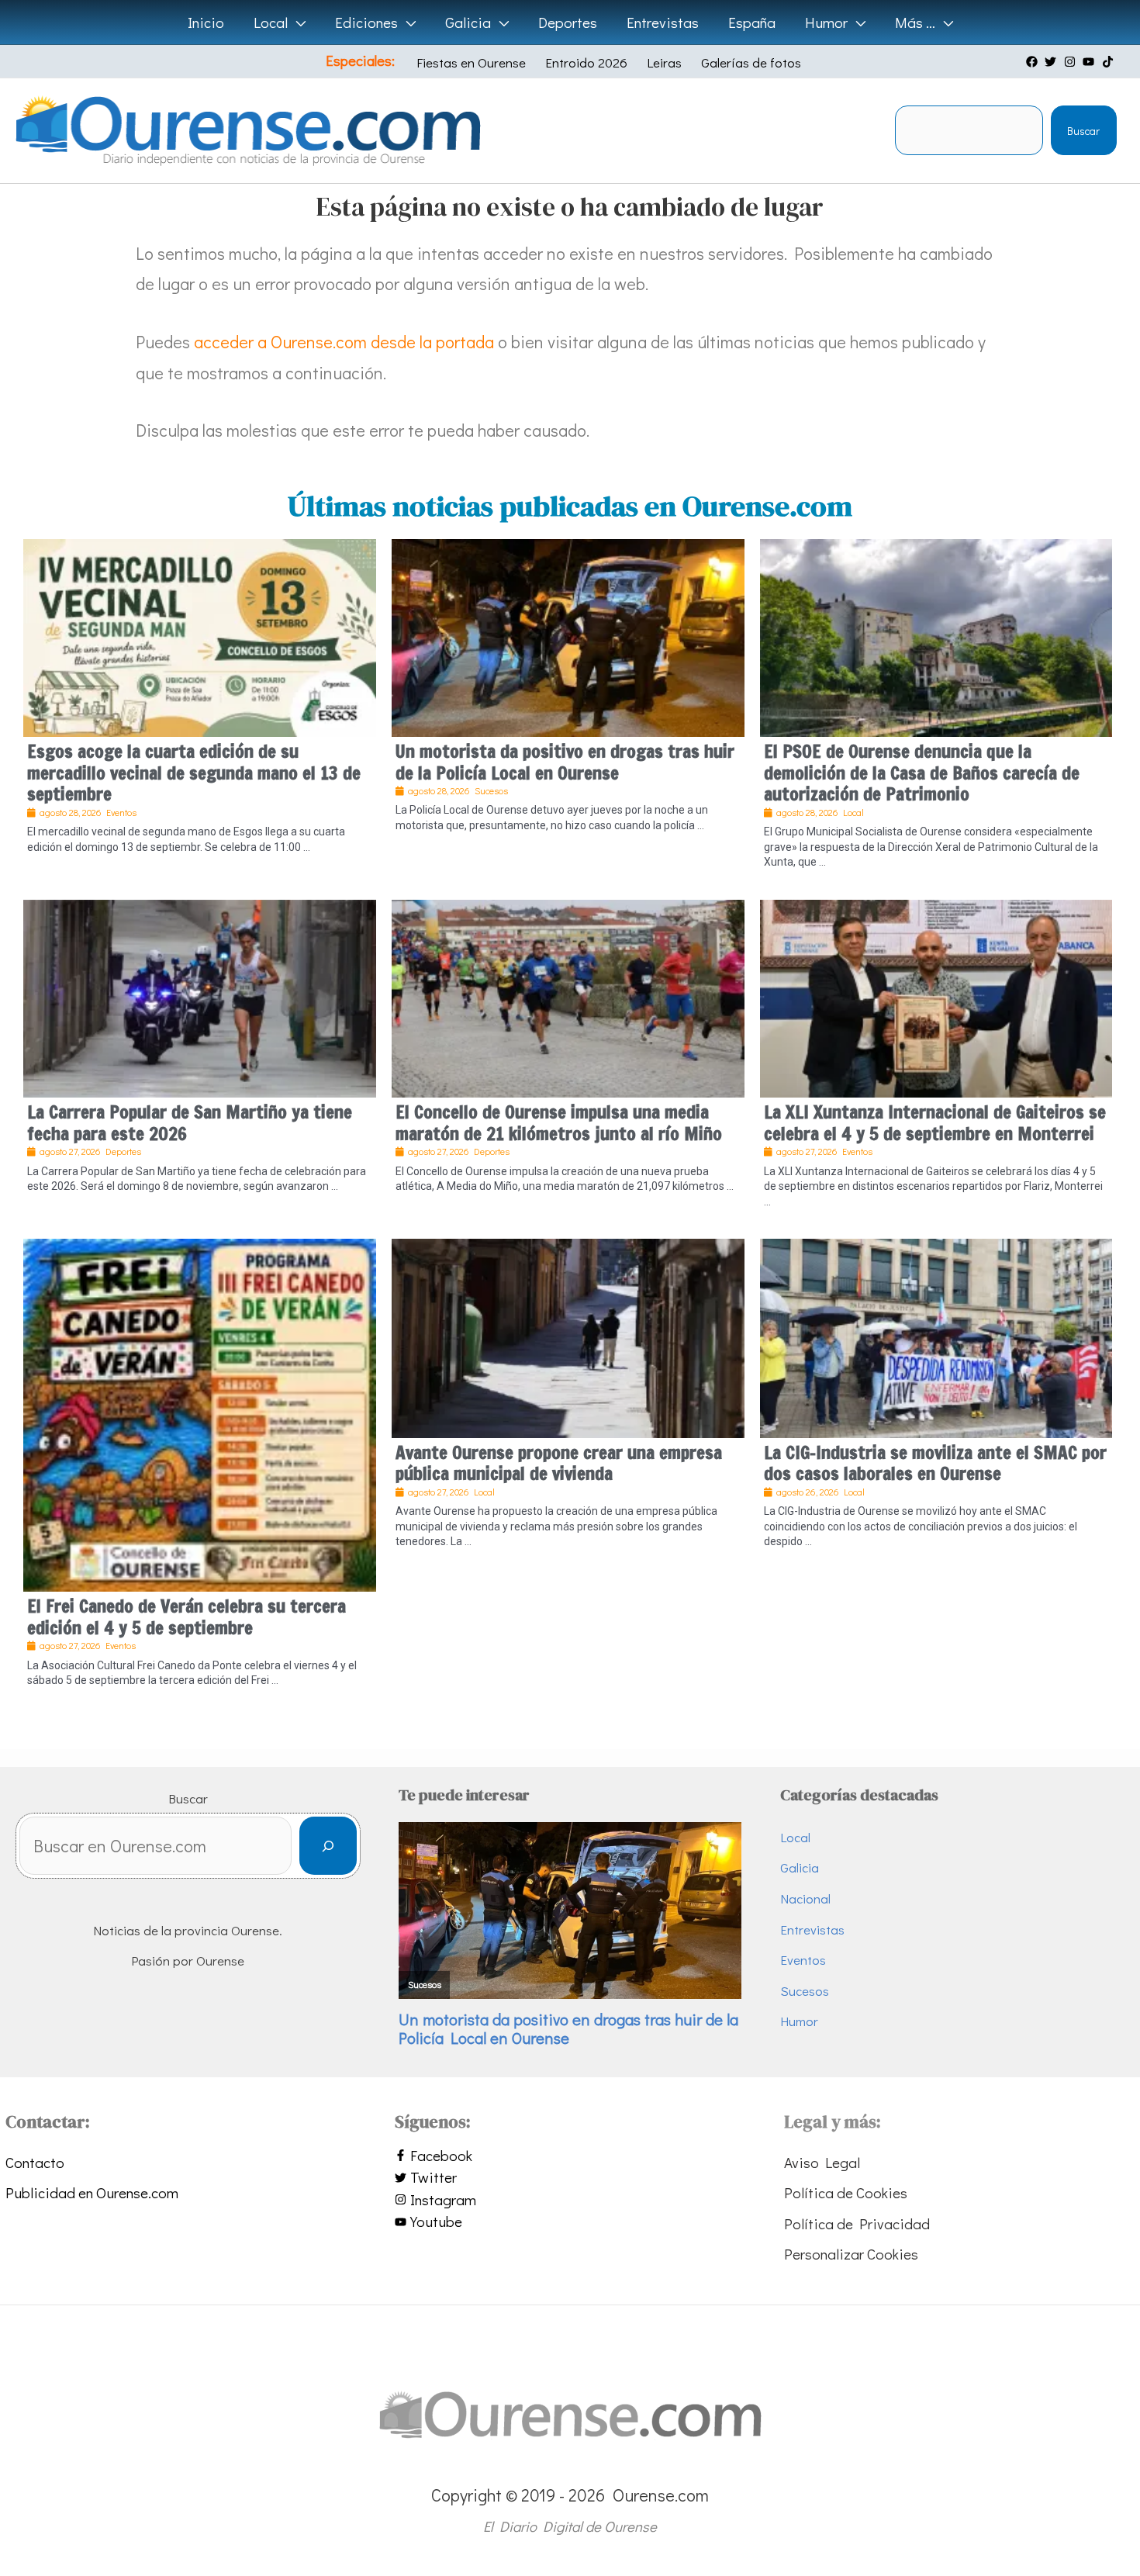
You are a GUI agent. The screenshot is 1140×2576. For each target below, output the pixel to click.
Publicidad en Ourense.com (92, 2192)
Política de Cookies (846, 2192)
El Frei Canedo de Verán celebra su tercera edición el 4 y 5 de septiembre (187, 1617)
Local (795, 1837)
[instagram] (1072, 62)
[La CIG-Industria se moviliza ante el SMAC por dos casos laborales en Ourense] (936, 1336)
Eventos (803, 1960)
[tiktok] (1110, 62)
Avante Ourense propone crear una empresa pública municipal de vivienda (559, 1463)
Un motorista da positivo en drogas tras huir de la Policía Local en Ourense (565, 762)
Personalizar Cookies (851, 2254)
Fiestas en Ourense (471, 62)
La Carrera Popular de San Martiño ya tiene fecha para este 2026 (190, 1123)
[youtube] (1090, 62)
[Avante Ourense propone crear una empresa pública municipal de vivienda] (568, 1336)
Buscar (1083, 131)
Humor (799, 2021)
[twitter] (1052, 62)
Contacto (35, 2162)
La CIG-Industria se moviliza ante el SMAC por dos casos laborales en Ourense (935, 1463)
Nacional (805, 1898)
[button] (297, 22)
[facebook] (1034, 62)
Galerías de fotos (751, 62)
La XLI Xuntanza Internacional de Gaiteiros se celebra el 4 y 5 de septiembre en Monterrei (935, 1123)
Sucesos (805, 1991)
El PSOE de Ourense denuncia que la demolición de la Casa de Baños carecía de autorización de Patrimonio (922, 773)
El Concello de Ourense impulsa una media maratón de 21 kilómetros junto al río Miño (559, 1123)
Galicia (800, 1867)
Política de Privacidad (857, 2223)
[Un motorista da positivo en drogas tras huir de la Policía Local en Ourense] (568, 635)
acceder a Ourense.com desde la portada (344, 342)
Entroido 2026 (586, 62)
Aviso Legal (822, 2162)
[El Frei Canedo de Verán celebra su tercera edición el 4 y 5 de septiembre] (200, 1413)
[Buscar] (328, 1846)
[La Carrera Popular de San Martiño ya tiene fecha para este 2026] (200, 996)
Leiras (664, 62)
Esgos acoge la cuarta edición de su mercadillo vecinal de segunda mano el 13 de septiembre (194, 773)
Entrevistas (812, 1929)
